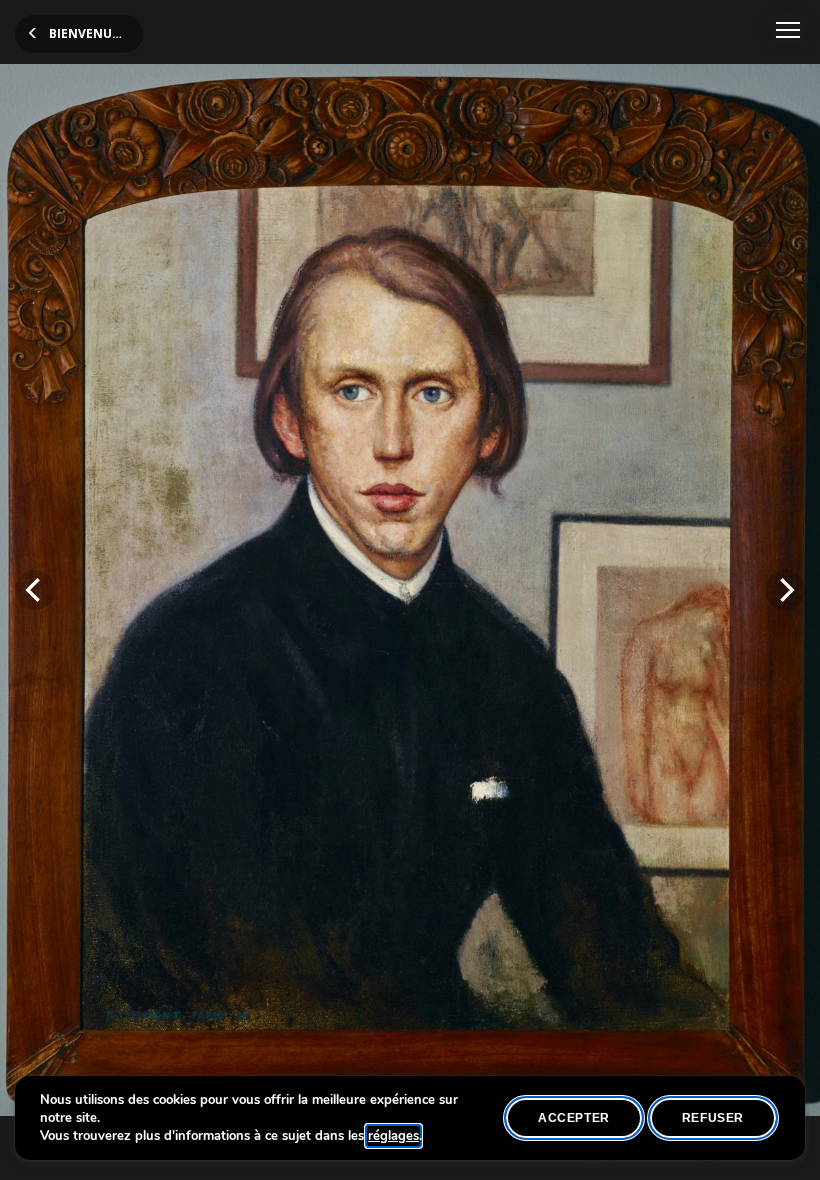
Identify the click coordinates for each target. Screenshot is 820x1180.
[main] (410, 590)
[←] (35, 590)
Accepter (574, 1118)
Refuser (713, 1118)
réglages (393, 1136)
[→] (785, 590)
